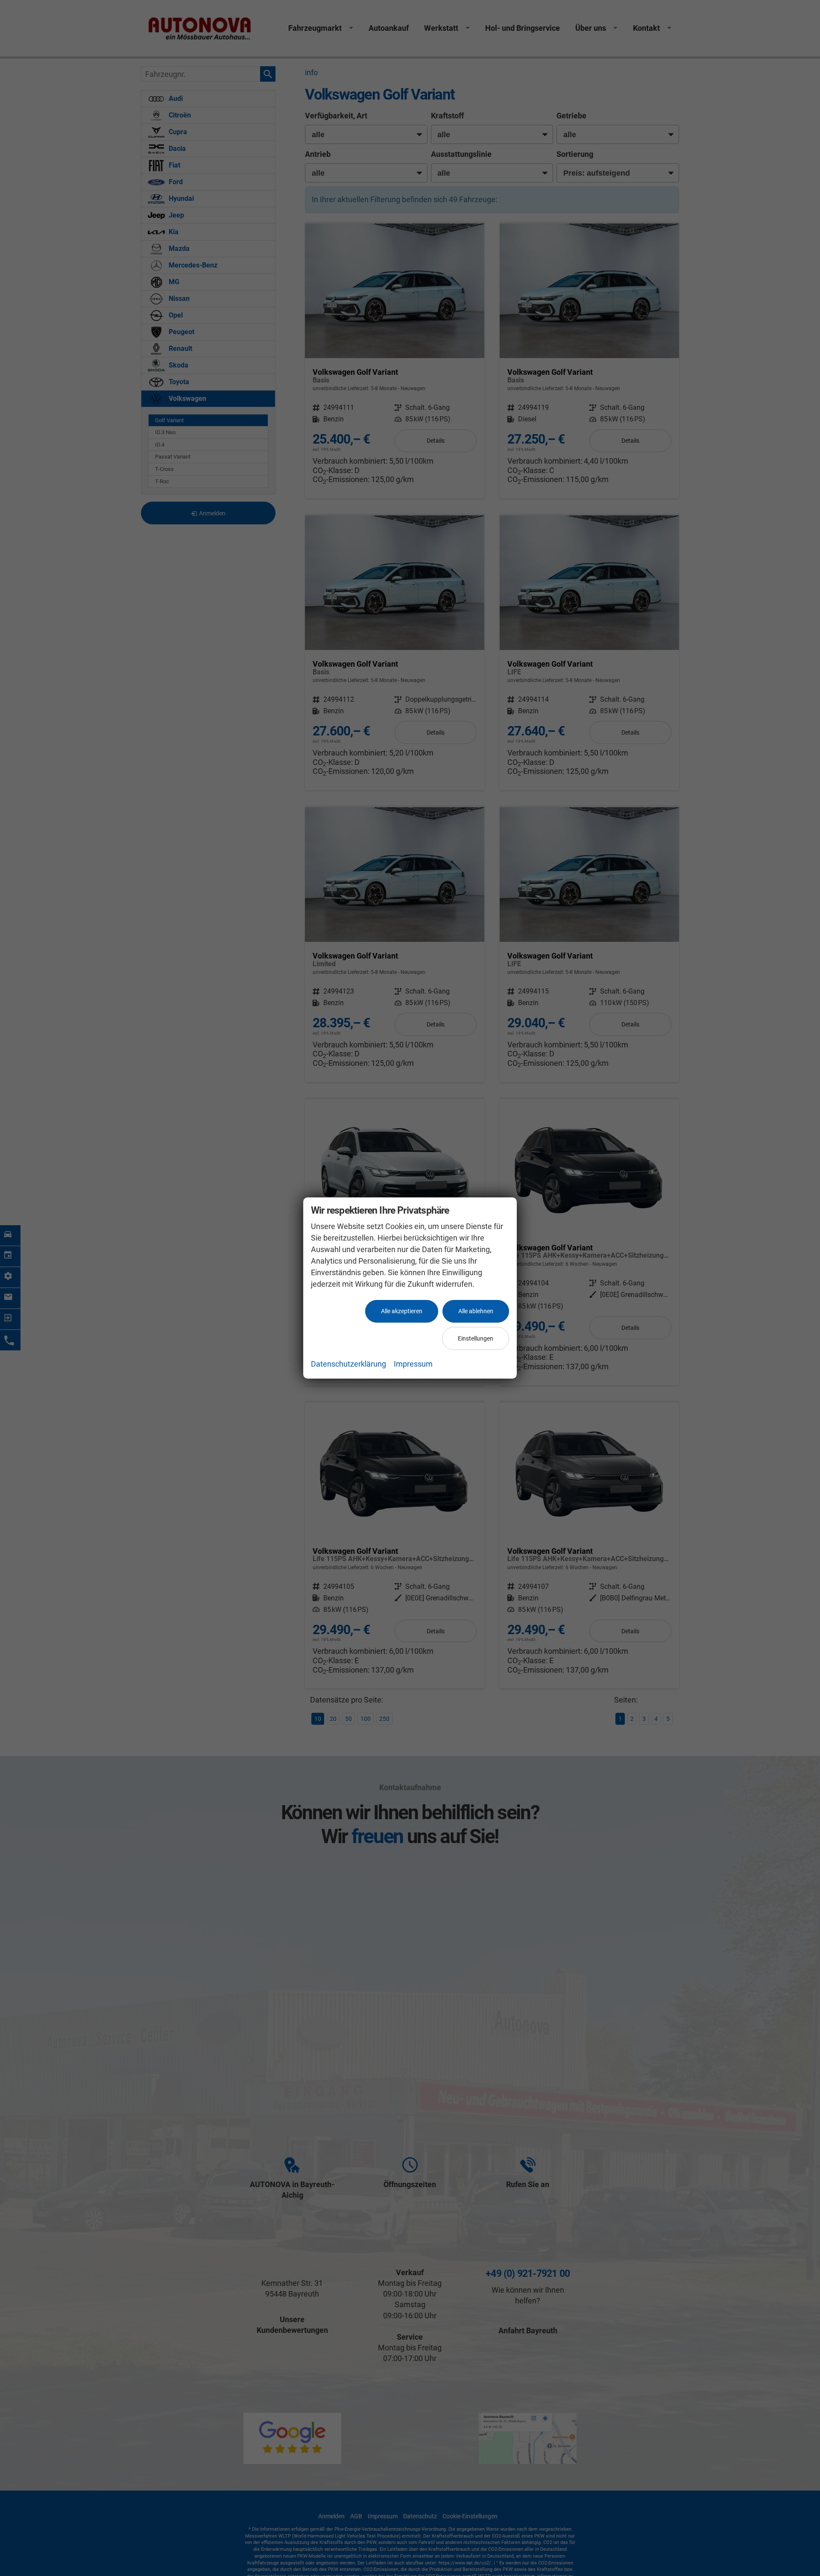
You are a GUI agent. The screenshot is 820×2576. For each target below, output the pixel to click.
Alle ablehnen (476, 1311)
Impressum (413, 1364)
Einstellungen (476, 1338)
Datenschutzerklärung (348, 1364)
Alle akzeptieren (402, 1311)
